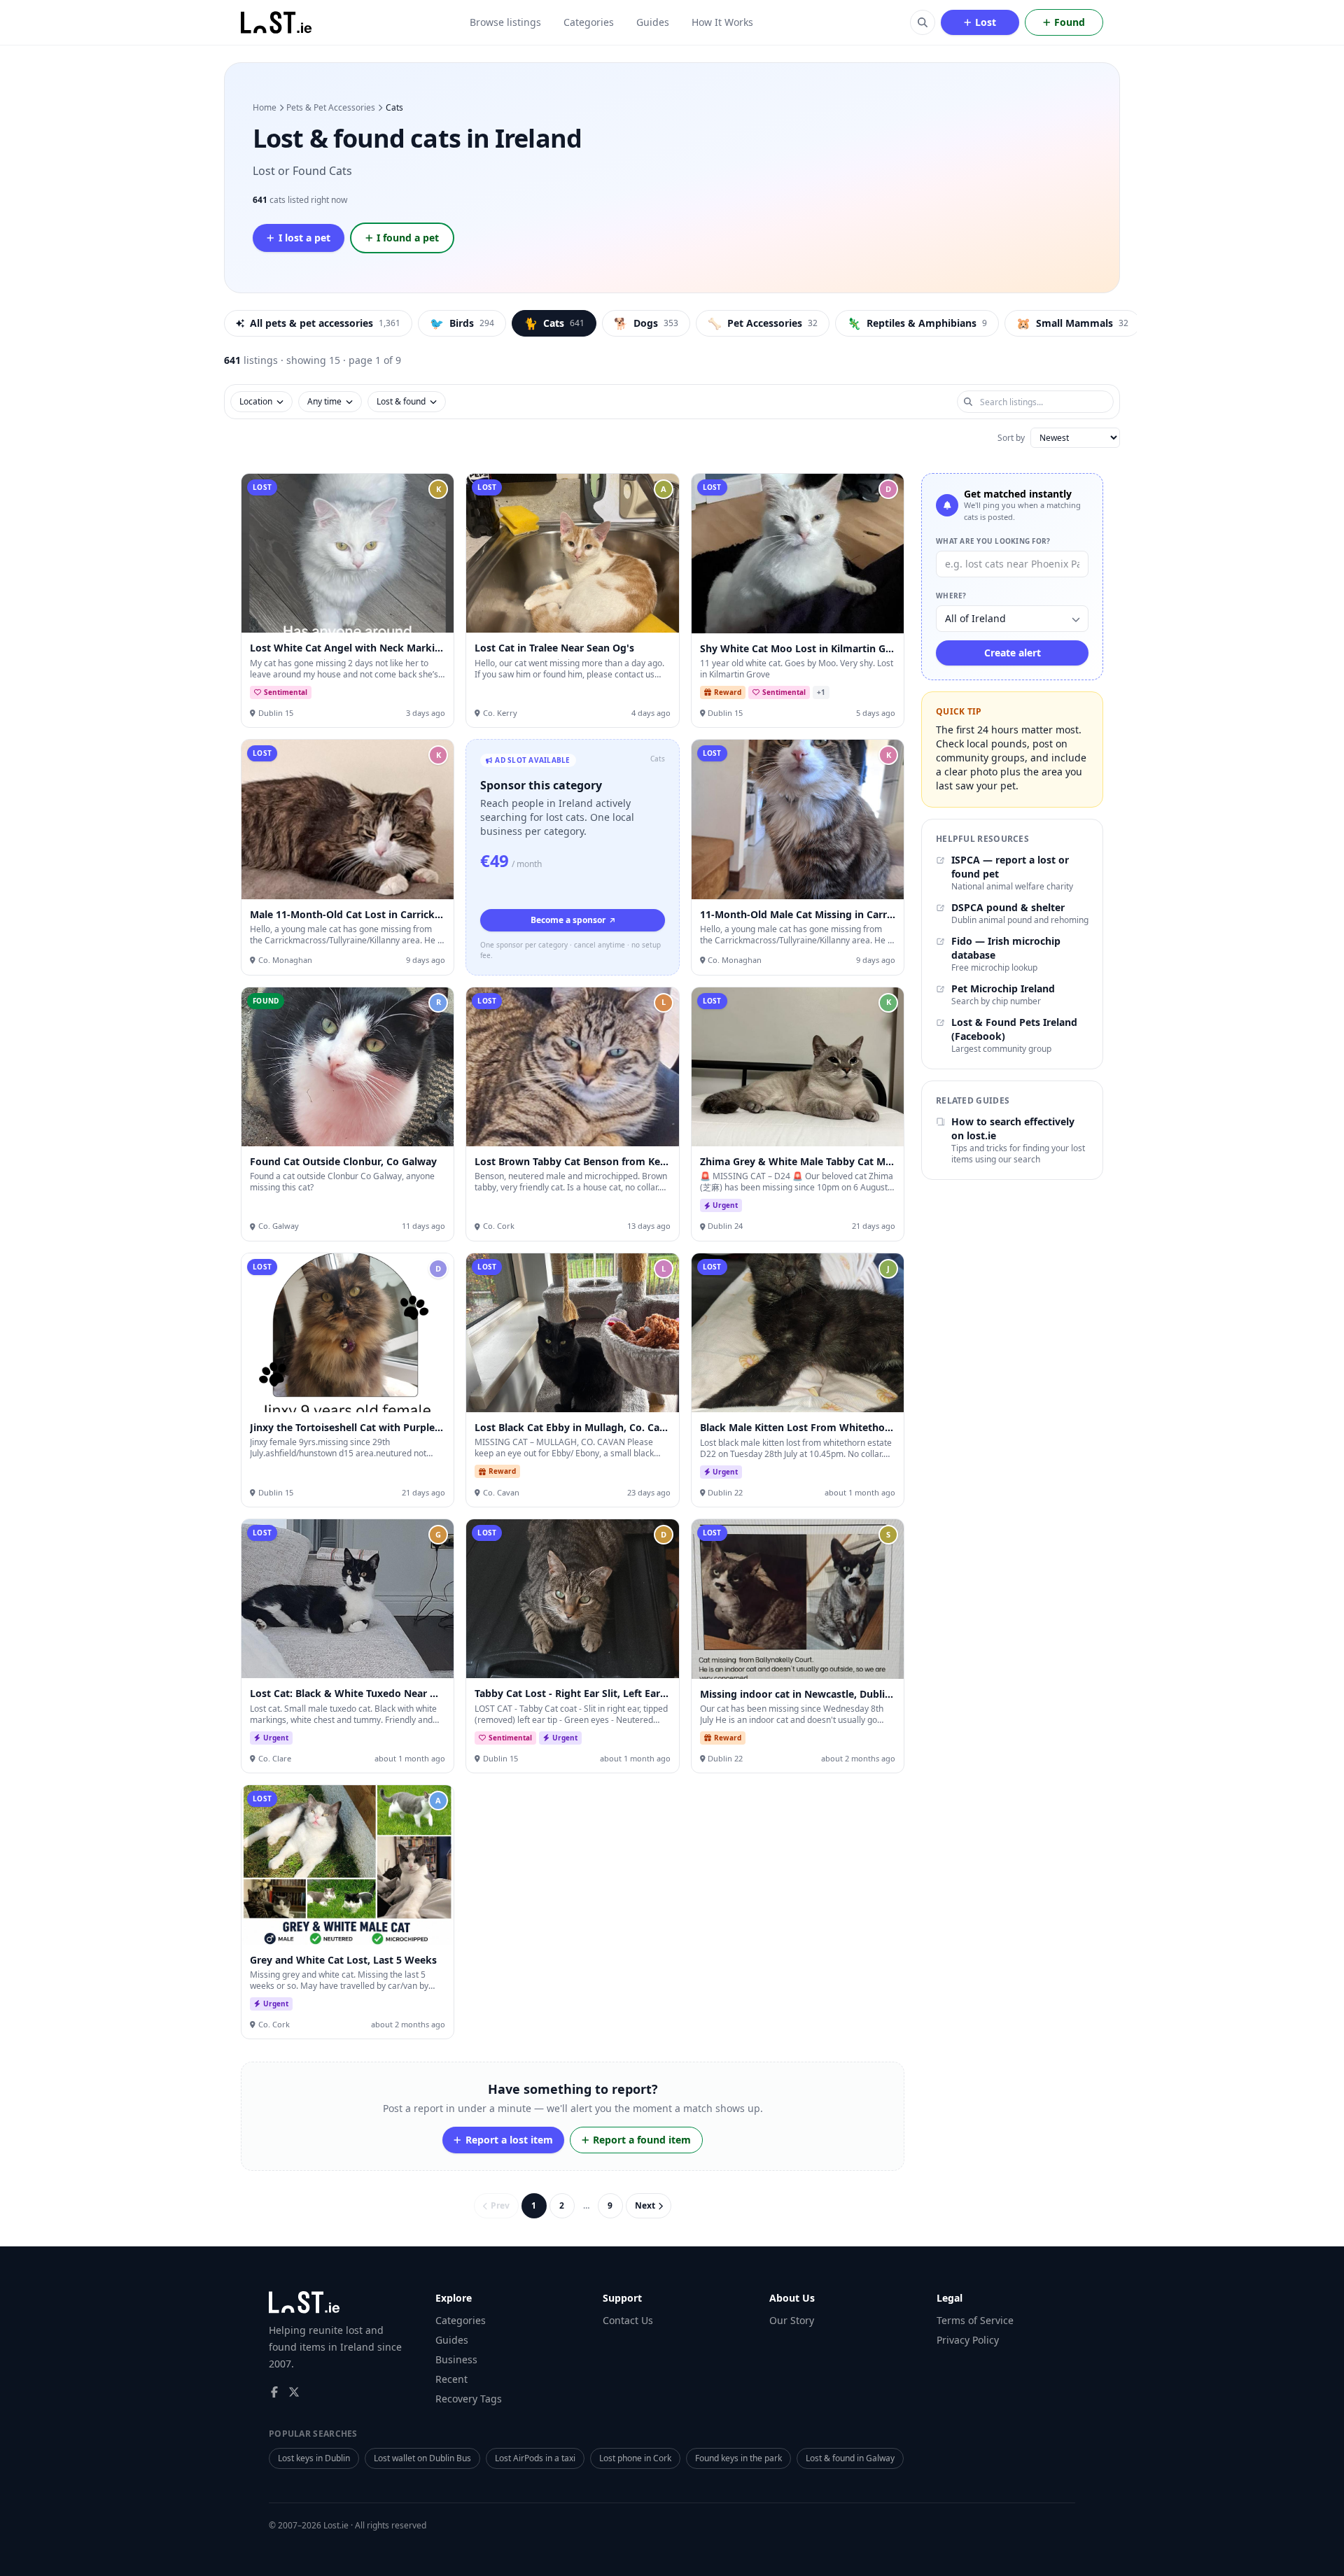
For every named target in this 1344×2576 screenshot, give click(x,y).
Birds (462, 323)
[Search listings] (923, 22)
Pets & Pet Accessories (331, 108)
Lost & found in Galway (850, 2458)
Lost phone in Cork (635, 2458)
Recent (451, 2379)
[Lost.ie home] (277, 22)
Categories (589, 22)
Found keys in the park (738, 2458)
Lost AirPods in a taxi (535, 2458)
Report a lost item (509, 2140)
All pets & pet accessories (325, 323)
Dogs (646, 323)
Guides (653, 22)
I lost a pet (304, 238)
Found (1070, 22)
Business (456, 2359)
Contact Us (628, 2320)
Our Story (792, 2320)
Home (265, 108)
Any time (324, 401)
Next (645, 2205)
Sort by (1011, 438)
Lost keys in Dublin (314, 2458)
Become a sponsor (568, 920)
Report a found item (642, 2140)
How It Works (722, 22)
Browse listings (505, 22)
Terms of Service (975, 2320)
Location (256, 401)
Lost (986, 22)
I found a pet (408, 238)
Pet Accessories (763, 323)
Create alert (1013, 653)
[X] (294, 2392)
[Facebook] (274, 2392)
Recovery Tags (469, 2399)
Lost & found (401, 401)
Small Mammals (1072, 323)
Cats (554, 323)
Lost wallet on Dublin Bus (422, 2458)
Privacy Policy (968, 2340)
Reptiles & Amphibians (917, 323)
